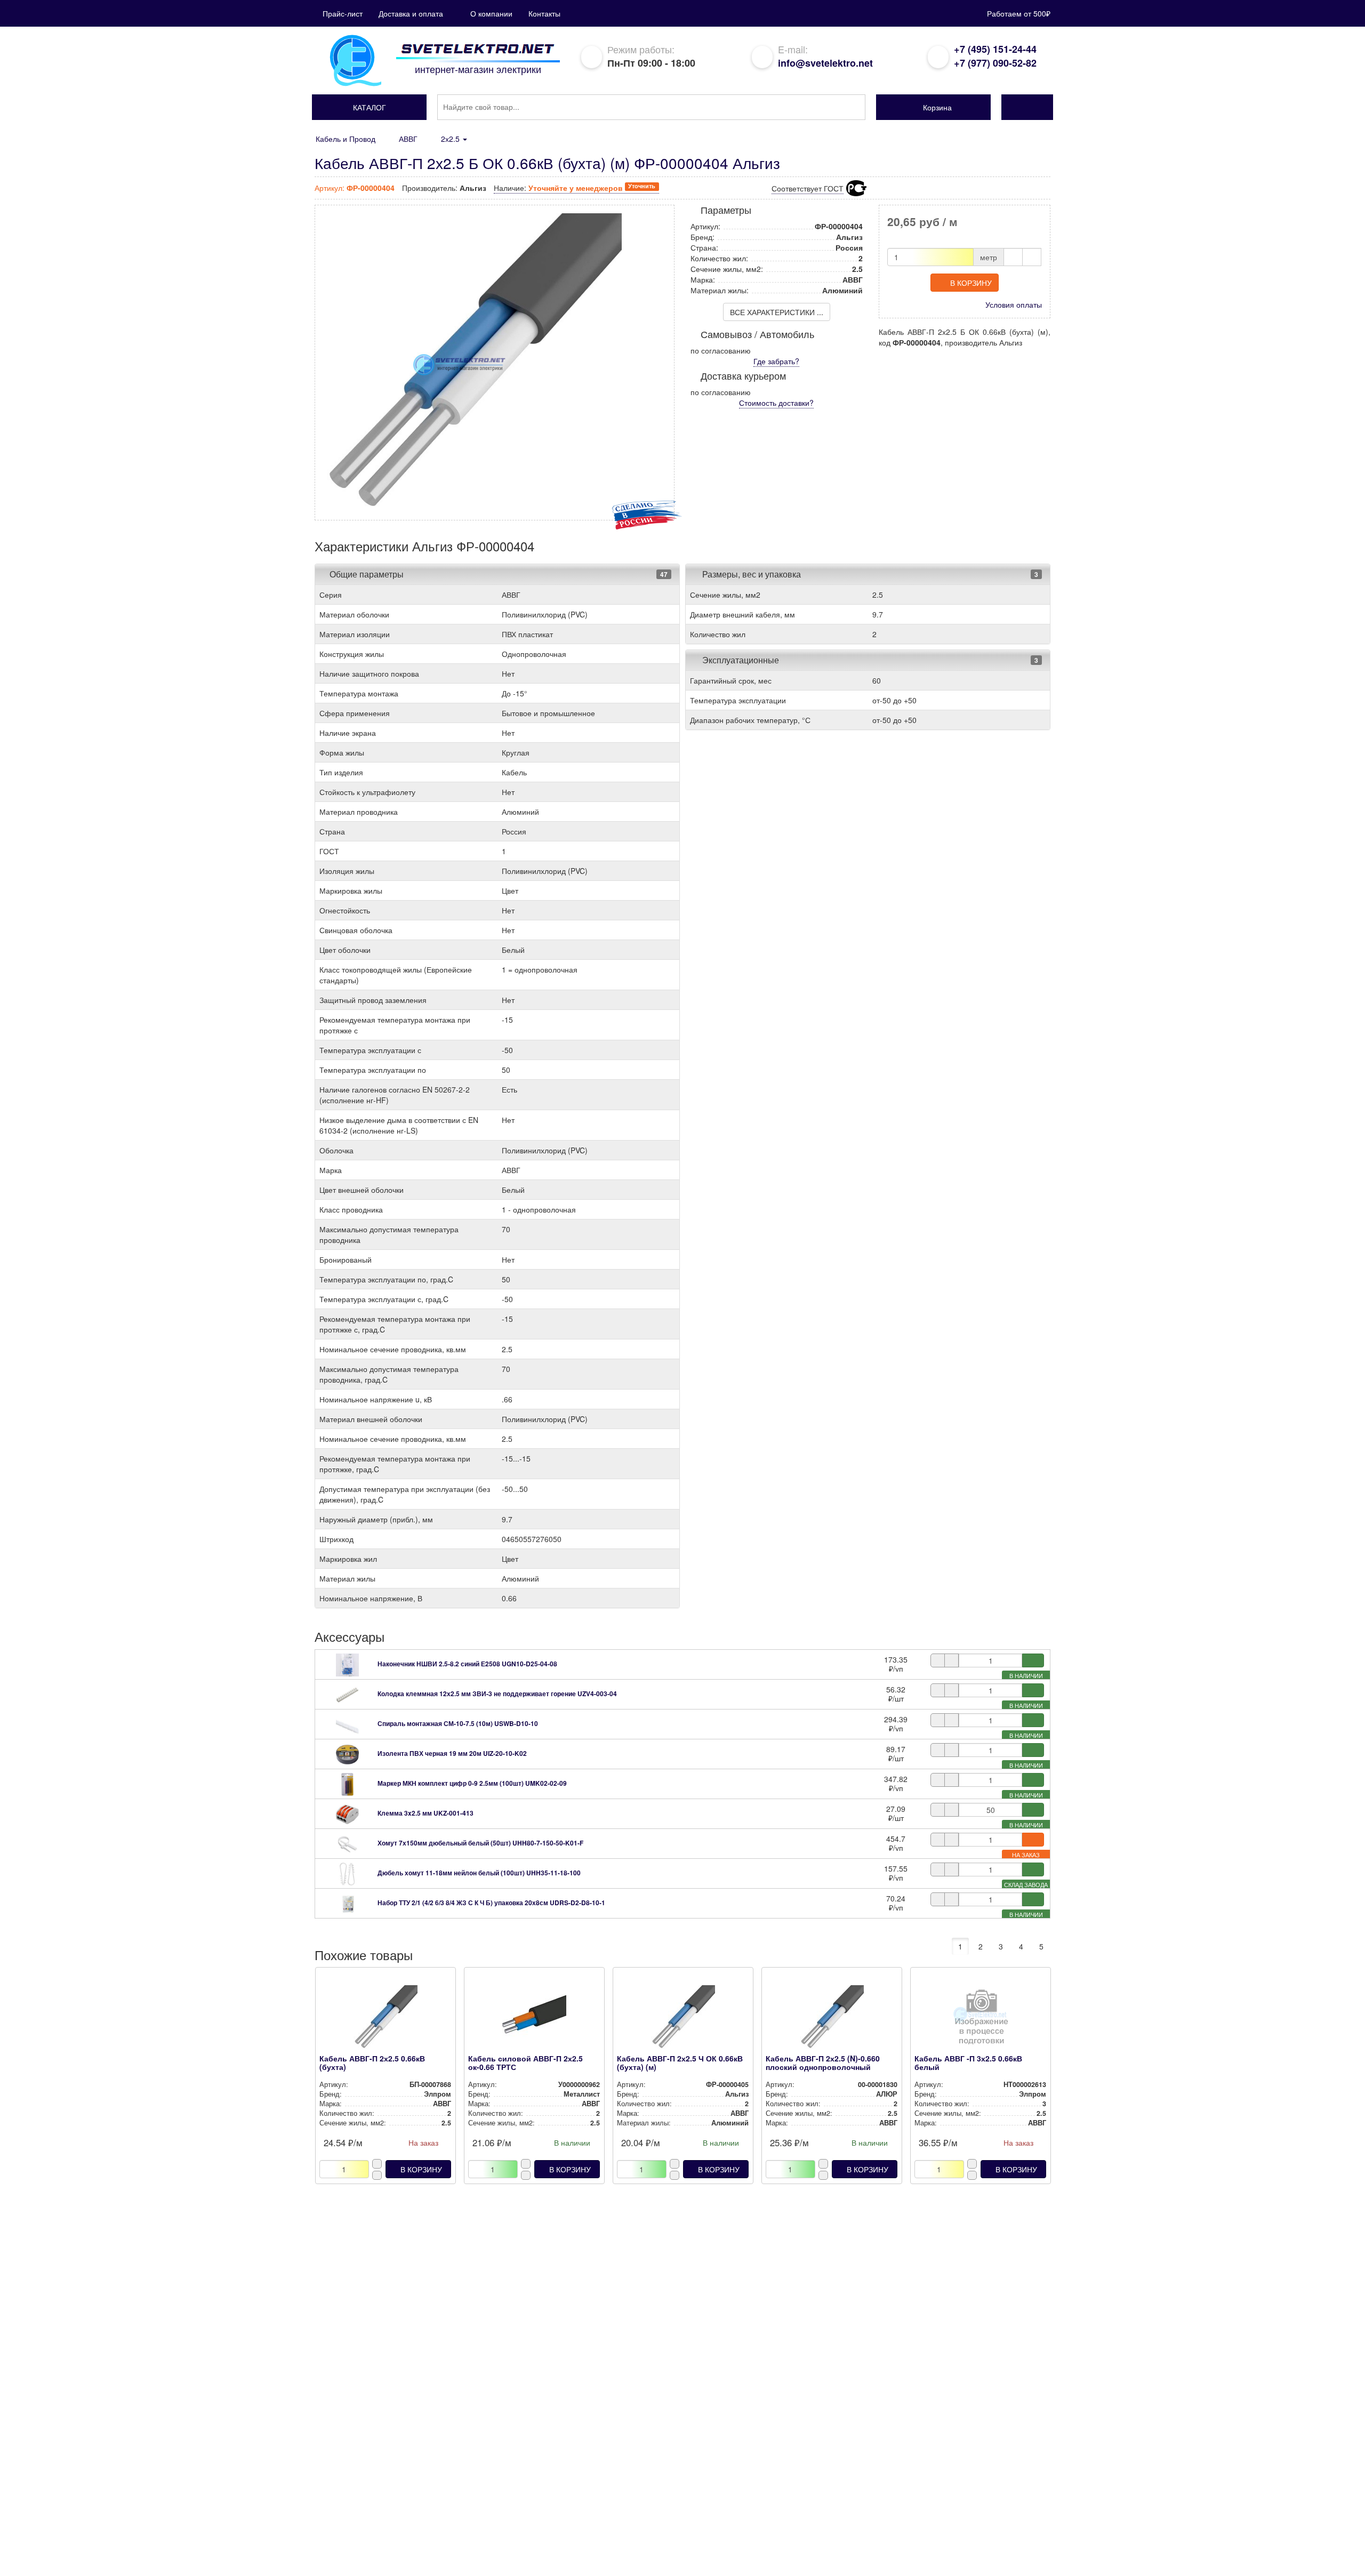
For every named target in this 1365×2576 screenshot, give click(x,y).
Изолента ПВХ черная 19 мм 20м (452, 1753)
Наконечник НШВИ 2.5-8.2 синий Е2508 (467, 1664)
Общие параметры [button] (367, 574)
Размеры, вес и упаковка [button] (750, 574)
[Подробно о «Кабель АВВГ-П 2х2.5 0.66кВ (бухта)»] (385, 2020)
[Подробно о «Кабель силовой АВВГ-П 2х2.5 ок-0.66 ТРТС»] (534, 2020)
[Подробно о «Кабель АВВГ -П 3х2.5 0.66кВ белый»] (980, 2020)
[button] (369, 107)
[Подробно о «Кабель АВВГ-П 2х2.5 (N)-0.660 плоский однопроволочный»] (832, 2020)
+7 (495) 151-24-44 (995, 49)
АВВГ (408, 139)
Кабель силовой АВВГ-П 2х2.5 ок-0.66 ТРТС (525, 2062)
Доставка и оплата (411, 13)
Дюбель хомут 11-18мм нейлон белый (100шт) (479, 1873)
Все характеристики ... (777, 312)
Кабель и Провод (346, 139)
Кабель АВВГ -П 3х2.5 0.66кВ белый (968, 2062)
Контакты (544, 13)
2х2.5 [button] (451, 139)
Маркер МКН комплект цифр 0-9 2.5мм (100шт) (472, 1783)
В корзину (971, 283)
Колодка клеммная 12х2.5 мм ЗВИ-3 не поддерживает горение (497, 1694)
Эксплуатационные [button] (740, 660)
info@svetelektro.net (825, 63)
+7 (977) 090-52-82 (995, 63)
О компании (491, 13)
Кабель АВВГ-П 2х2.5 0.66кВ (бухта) (372, 2062)
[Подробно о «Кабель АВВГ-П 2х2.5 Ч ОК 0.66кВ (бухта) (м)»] (683, 2020)
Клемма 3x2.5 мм (425, 1813)
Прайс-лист (343, 13)
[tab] (497, 574)
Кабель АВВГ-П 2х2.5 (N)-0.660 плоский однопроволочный (823, 2062)
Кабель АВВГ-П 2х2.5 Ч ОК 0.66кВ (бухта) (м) (680, 2062)
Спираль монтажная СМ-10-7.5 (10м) (458, 1723)
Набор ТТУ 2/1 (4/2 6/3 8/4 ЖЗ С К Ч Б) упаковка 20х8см (491, 1903)
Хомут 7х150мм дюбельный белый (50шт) (480, 1843)
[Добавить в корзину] (1033, 1660)
